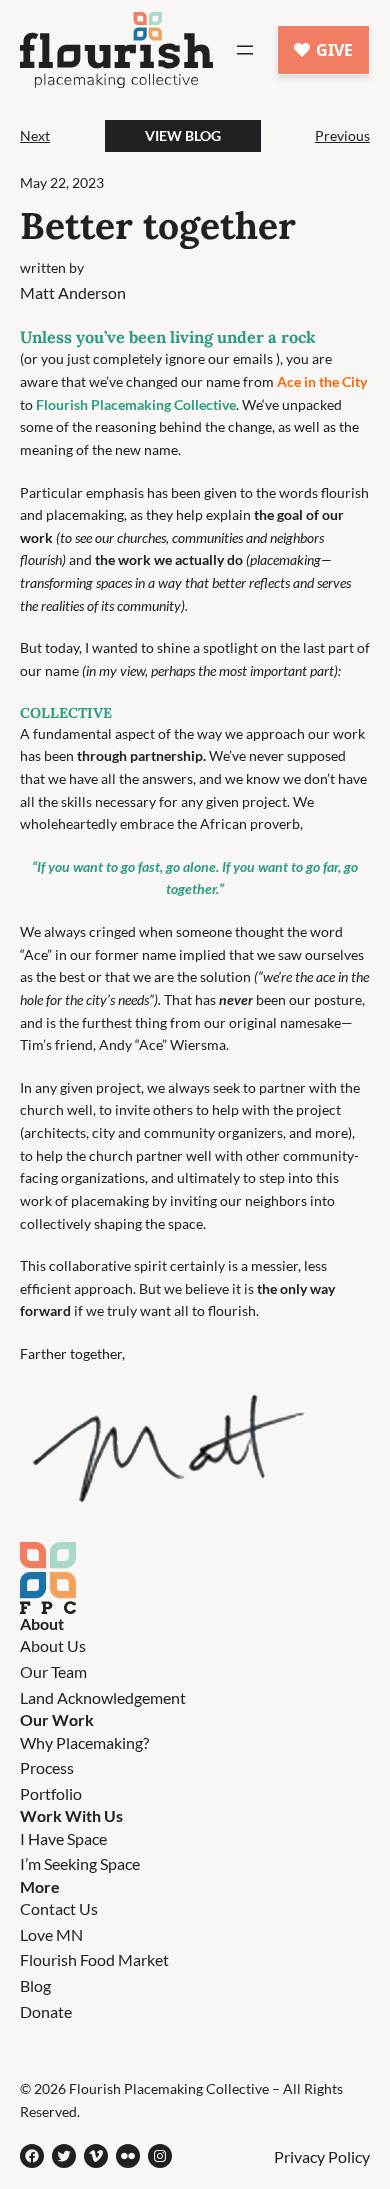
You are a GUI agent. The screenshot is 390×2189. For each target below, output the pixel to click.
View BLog (183, 135)
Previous (342, 135)
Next (35, 135)
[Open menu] (245, 50)
